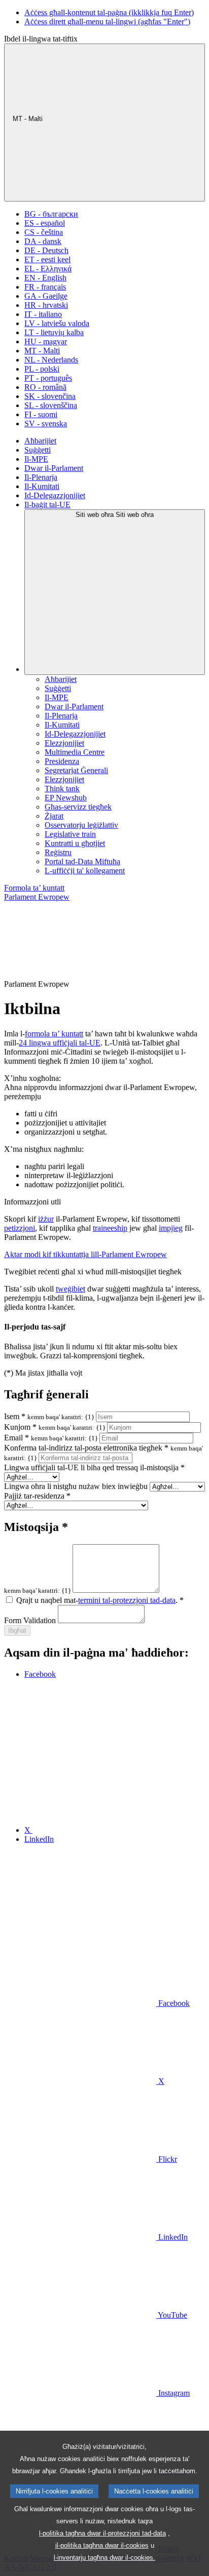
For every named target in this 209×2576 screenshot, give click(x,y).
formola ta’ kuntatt (54, 1034)
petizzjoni (20, 1228)
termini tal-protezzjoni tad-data (127, 1600)
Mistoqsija (36, 1527)
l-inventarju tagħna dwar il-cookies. (104, 2558)
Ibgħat (17, 1631)
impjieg (171, 1228)
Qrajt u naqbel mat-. (100, 1600)
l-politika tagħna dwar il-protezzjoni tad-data (102, 2533)
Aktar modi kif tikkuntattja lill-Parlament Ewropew (85, 1254)
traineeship (110, 1228)
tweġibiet (71, 1289)
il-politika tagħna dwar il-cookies (102, 2545)
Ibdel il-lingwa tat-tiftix (41, 39)
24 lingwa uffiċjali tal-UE (60, 1043)
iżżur (46, 1219)
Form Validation (30, 1620)
